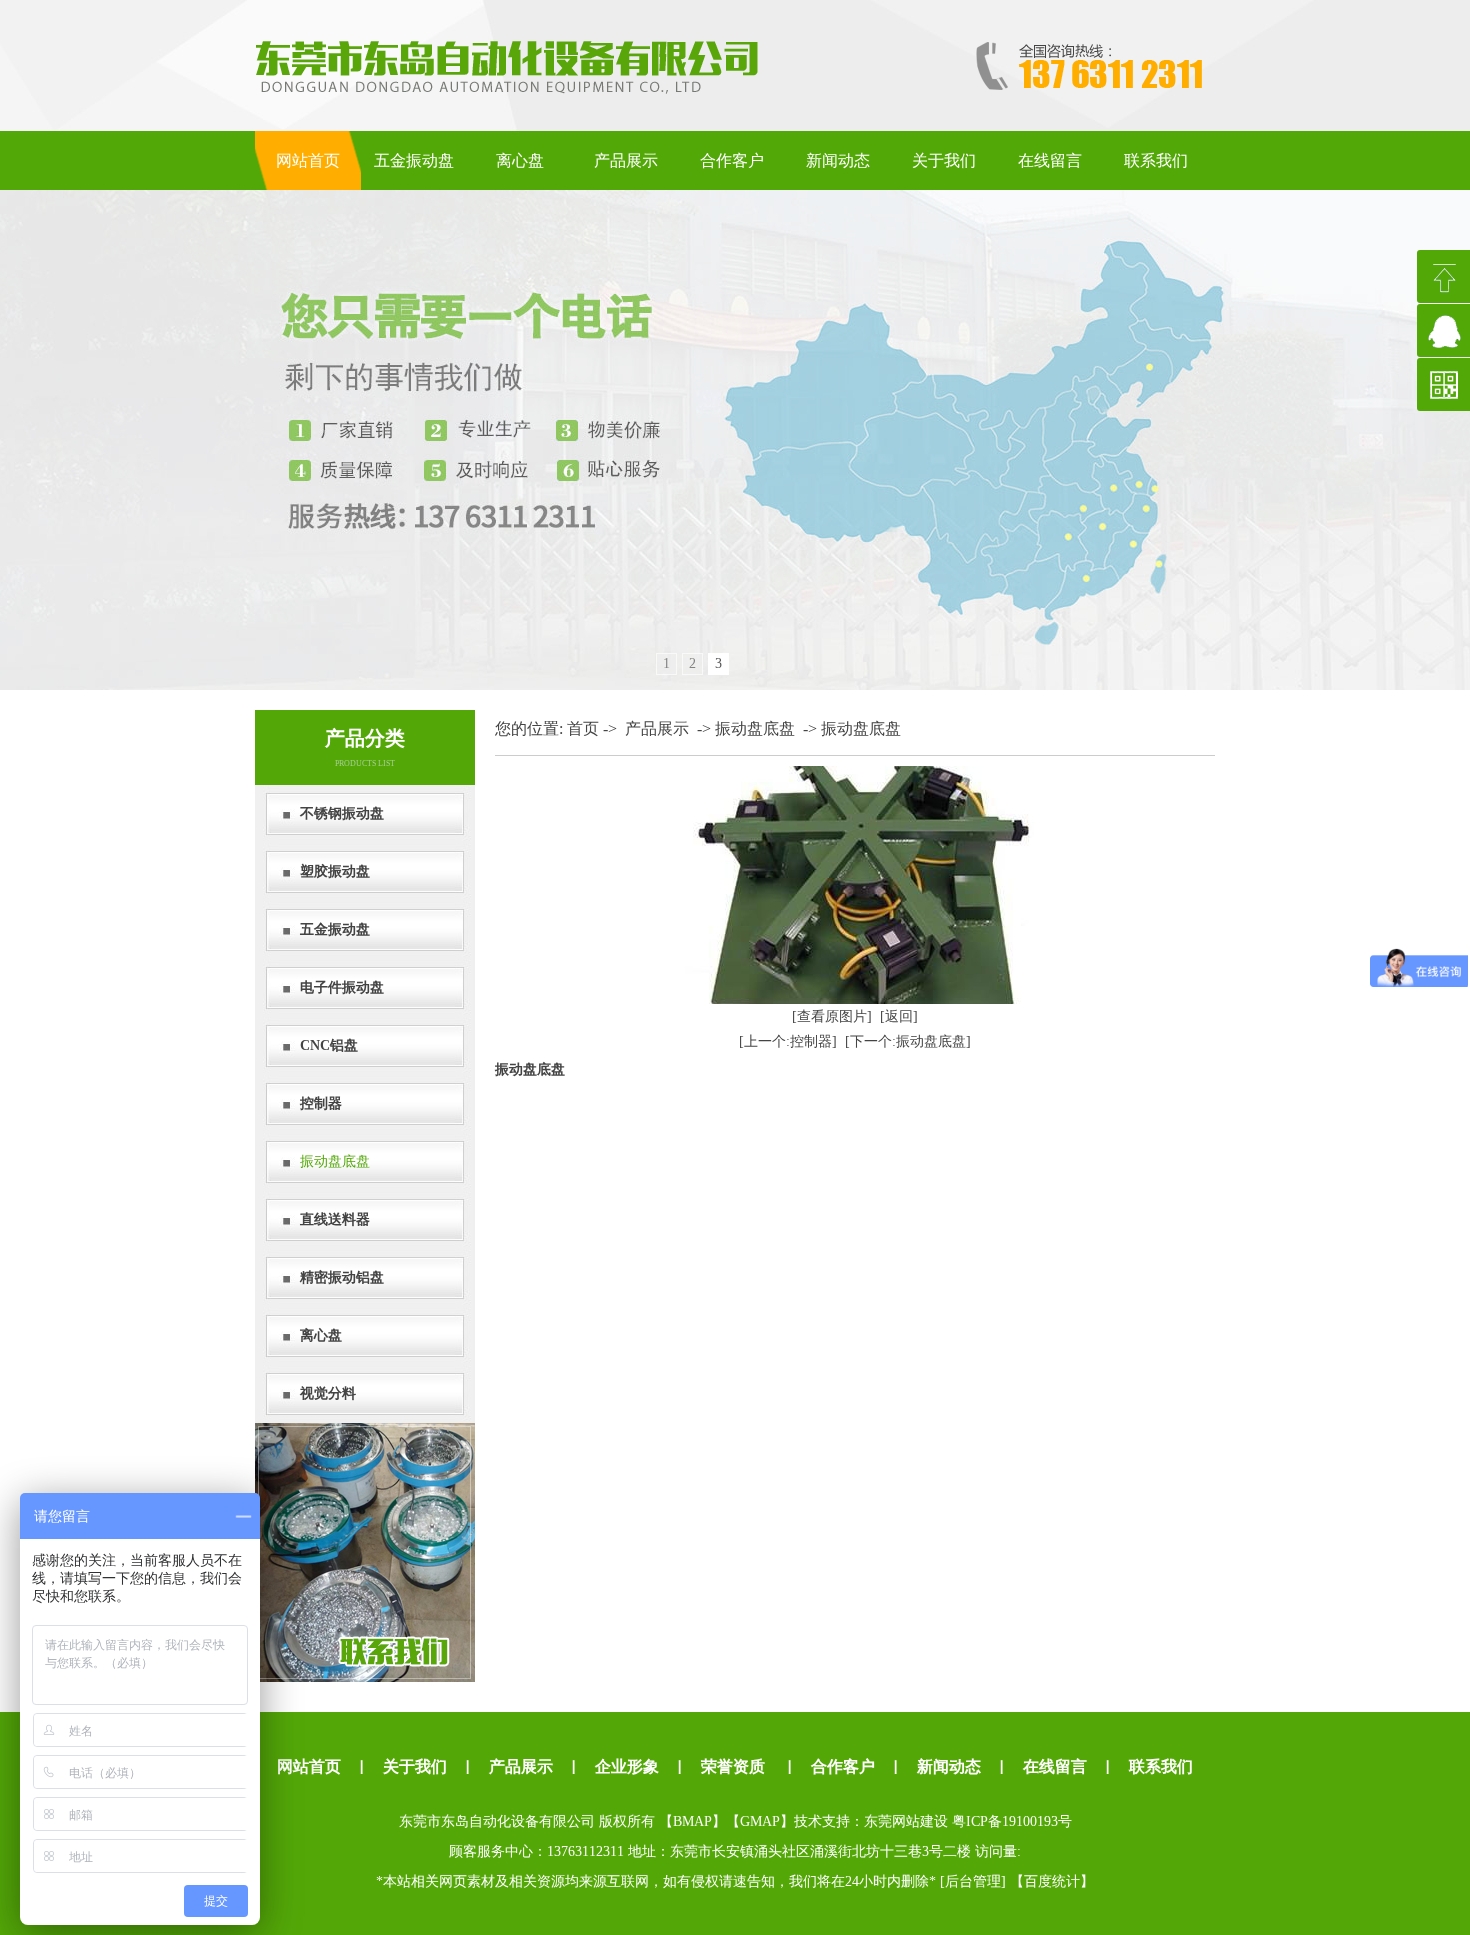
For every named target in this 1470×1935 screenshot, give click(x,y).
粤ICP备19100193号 (1012, 1821)
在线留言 (1050, 160)
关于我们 (944, 160)
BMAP (692, 1821)
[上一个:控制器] (788, 1041)
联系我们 (1156, 160)
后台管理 (973, 1881)
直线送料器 (335, 1219)
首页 (583, 728)
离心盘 (520, 160)
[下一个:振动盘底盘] (908, 1041)
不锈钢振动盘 (342, 813)
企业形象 (627, 1766)
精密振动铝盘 (342, 1277)
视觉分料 (328, 1393)
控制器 (321, 1103)
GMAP (760, 1821)
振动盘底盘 (335, 1161)
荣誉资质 (733, 1766)
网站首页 (308, 160)
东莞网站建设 (906, 1821)
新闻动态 (838, 160)
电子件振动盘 (342, 987)
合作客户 (732, 160)
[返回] (899, 1016)
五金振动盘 (414, 160)
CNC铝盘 (329, 1045)
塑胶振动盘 (335, 871)
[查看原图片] (832, 1016)
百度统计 (1052, 1881)
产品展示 (626, 160)
